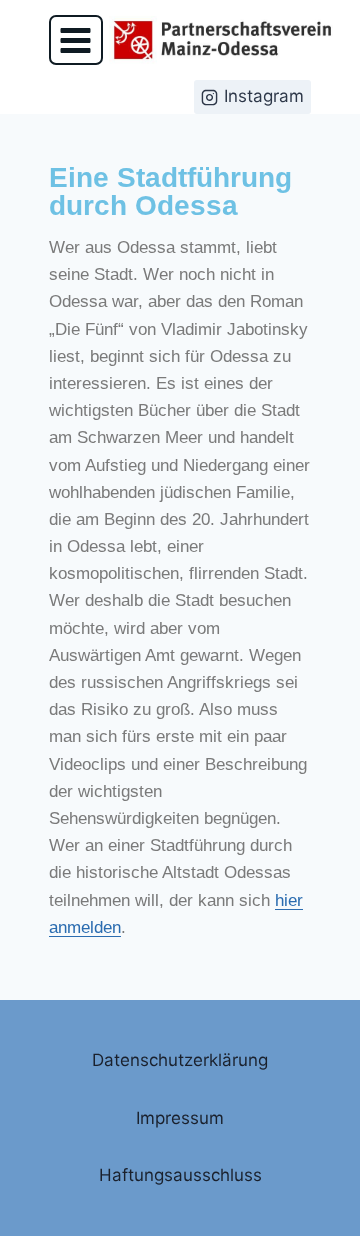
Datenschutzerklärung (180, 1060)
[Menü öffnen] (76, 40)
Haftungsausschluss (180, 1175)
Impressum (180, 1118)
